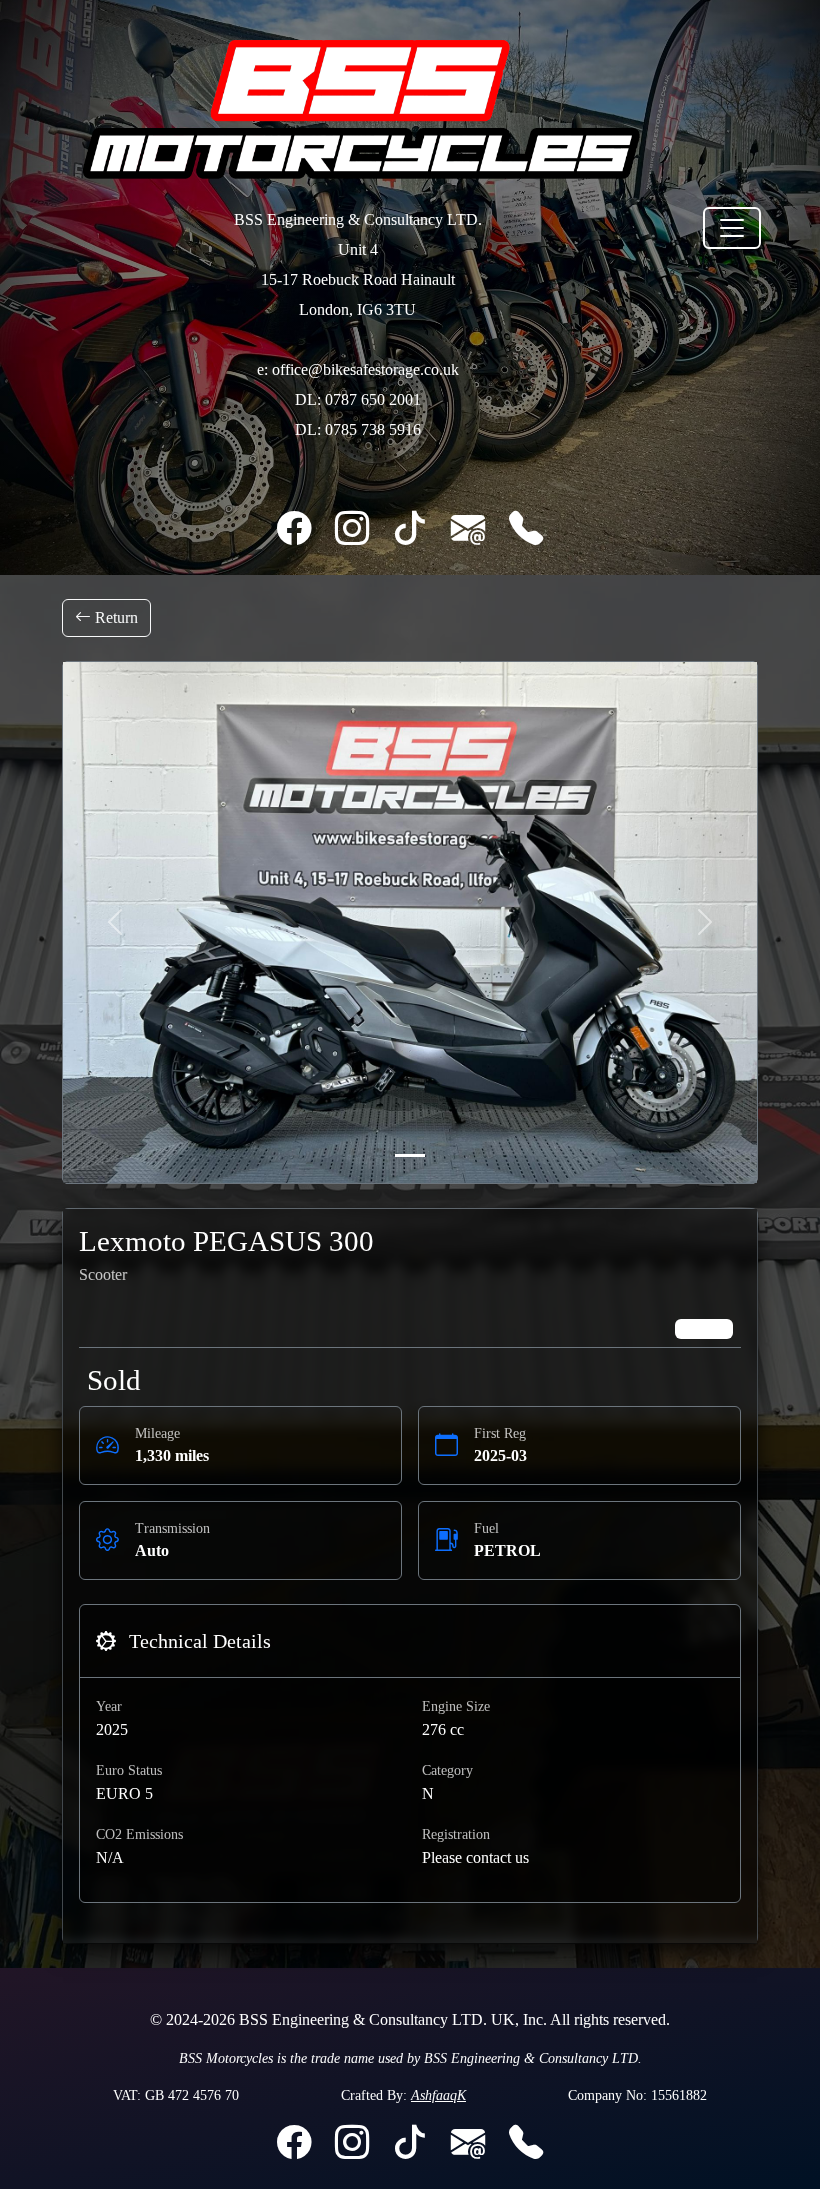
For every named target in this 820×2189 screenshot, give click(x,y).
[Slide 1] (410, 1155)
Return (114, 617)
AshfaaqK (438, 2095)
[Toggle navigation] (732, 228)
